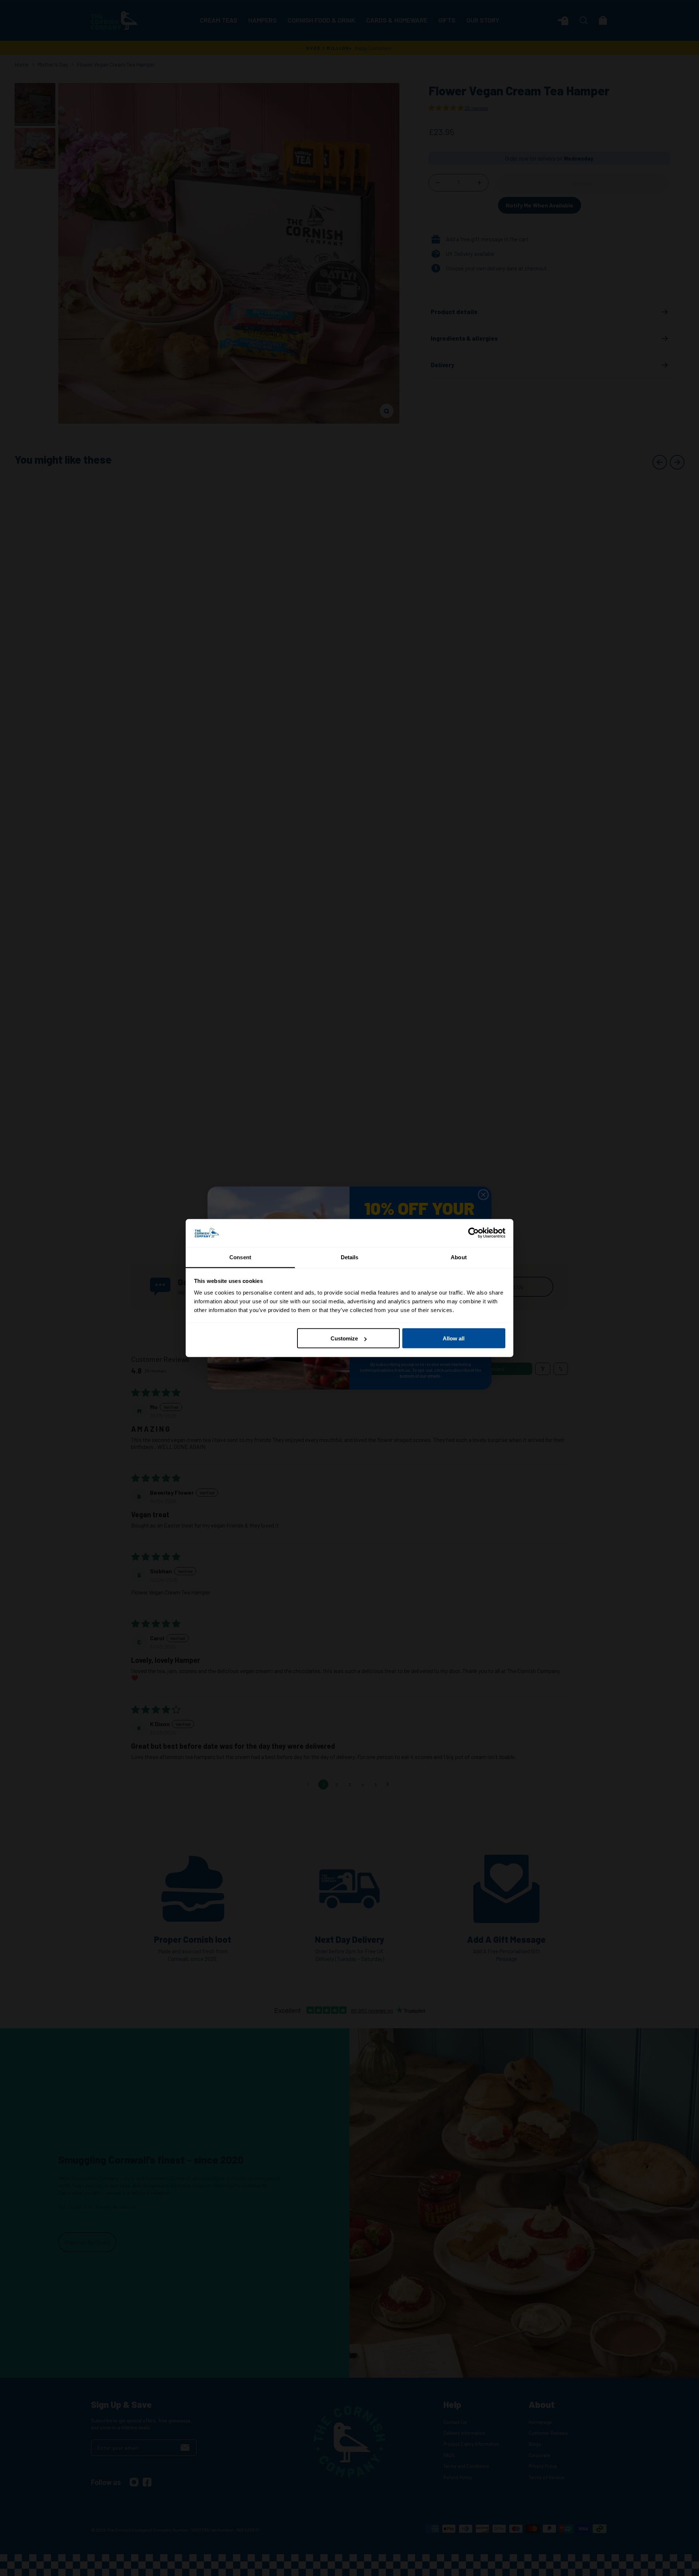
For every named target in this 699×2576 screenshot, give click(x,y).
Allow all (454, 1338)
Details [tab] (350, 1257)
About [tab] (459, 1257)
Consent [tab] (240, 1257)
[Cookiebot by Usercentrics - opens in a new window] (473, 1233)
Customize (344, 1338)
